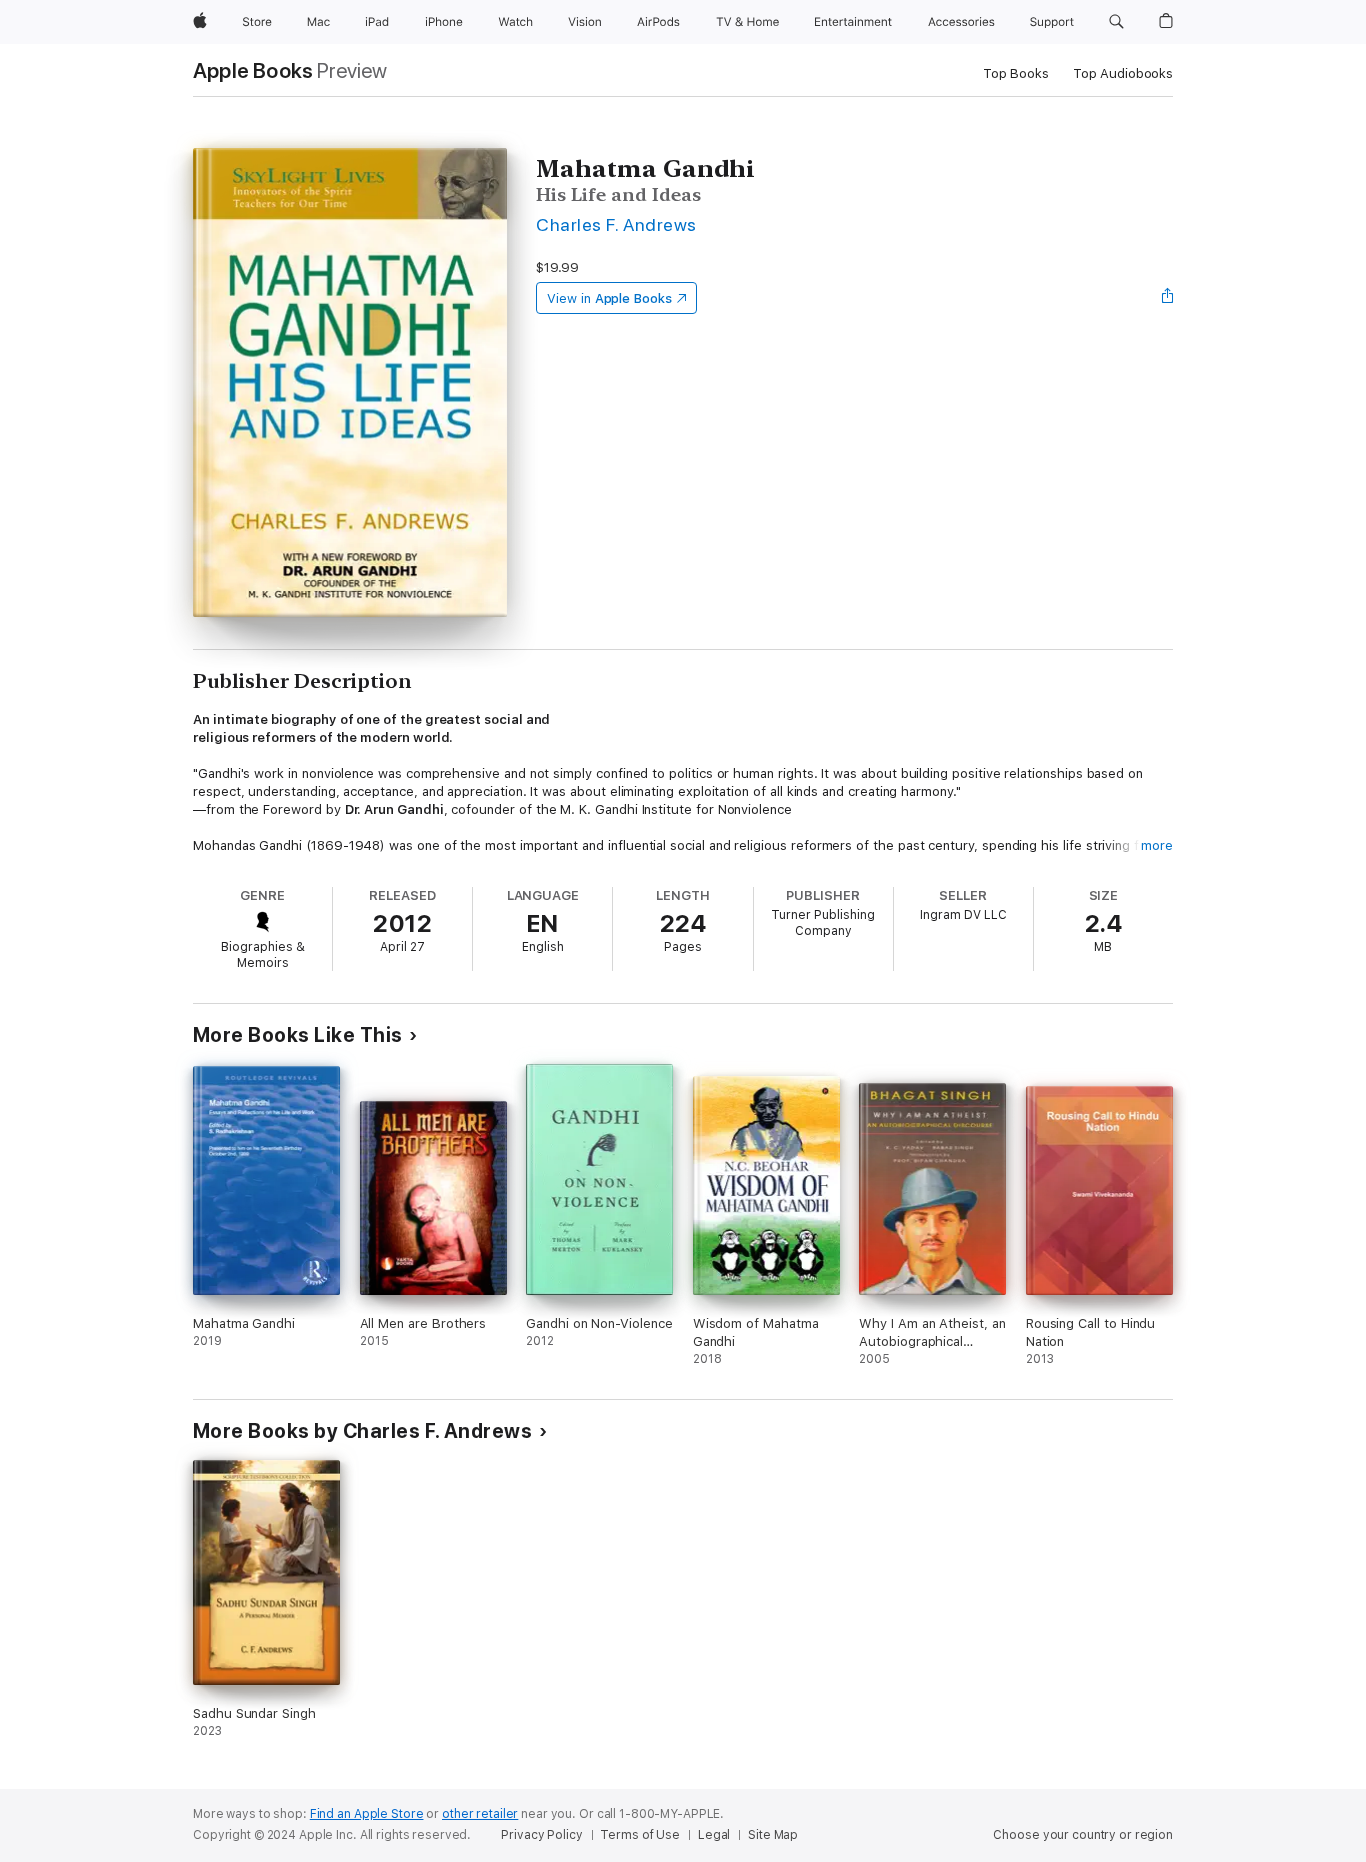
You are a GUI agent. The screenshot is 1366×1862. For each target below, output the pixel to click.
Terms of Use (640, 1835)
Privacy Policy (541, 1835)
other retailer (480, 1814)
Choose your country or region (1083, 1835)
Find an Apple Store (367, 1814)
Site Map (773, 1835)
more (1157, 845)
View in (609, 298)
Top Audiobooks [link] (1123, 73)
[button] (1116, 22)
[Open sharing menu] (1168, 298)
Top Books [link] (1016, 73)
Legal (714, 1835)
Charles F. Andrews (616, 224)
